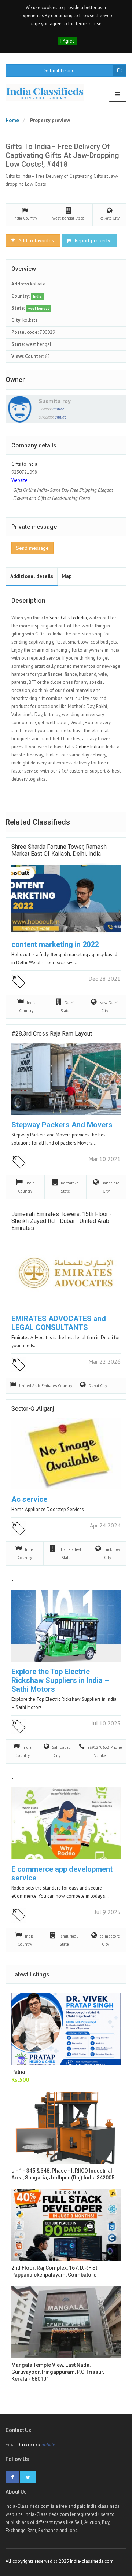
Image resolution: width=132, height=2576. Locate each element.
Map (67, 576)
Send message (32, 548)
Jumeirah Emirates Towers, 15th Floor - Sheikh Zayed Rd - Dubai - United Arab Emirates (62, 1221)
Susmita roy (55, 401)
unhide (58, 409)
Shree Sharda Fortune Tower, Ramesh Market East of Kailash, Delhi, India (59, 850)
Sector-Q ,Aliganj (33, 1409)
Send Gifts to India (68, 618)
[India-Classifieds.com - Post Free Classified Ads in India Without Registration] (48, 92)
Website (19, 480)
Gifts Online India (82, 747)
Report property (92, 240)
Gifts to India (24, 464)
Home (12, 120)
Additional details (32, 576)
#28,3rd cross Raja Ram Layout (52, 1034)
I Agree (68, 41)
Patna (18, 2072)
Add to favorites (35, 240)
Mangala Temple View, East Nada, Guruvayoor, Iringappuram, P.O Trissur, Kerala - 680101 (58, 2372)
